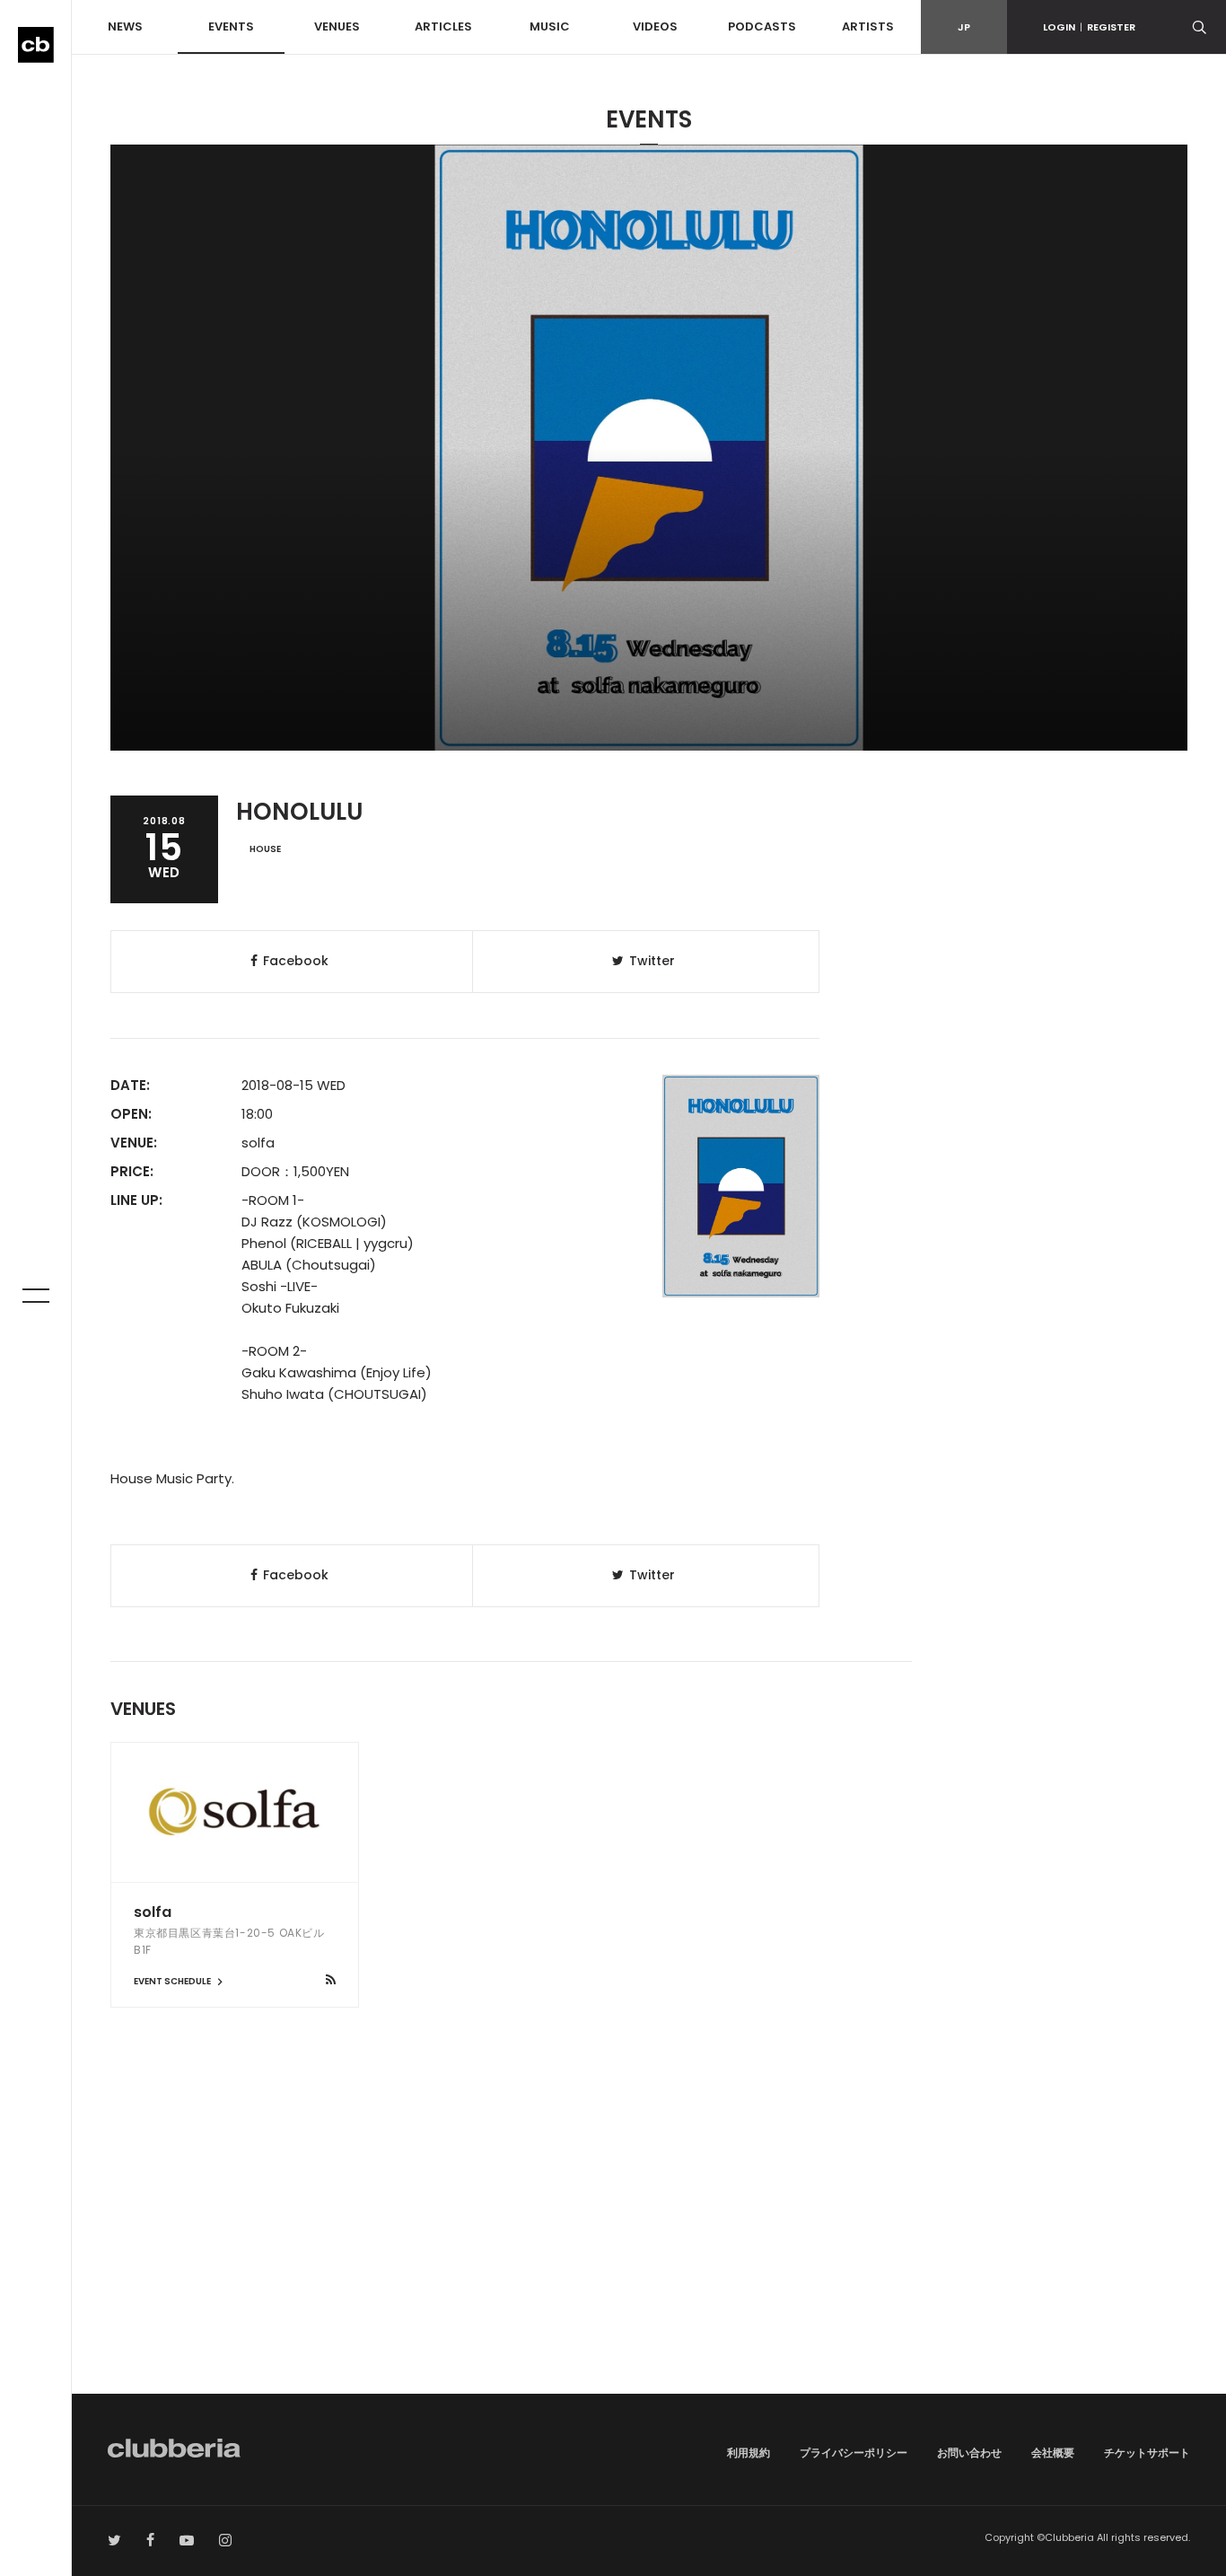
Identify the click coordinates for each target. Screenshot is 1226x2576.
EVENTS (231, 26)
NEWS (125, 26)
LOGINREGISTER (1089, 27)
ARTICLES (443, 26)
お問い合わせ (969, 2453)
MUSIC (550, 26)
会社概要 (1053, 2453)
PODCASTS (762, 26)
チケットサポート (1147, 2453)
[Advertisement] (649, 2241)
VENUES (337, 26)
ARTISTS (868, 26)
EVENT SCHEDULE (173, 1981)
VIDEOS (655, 26)
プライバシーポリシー (854, 2453)
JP (964, 27)
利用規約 (749, 2453)
